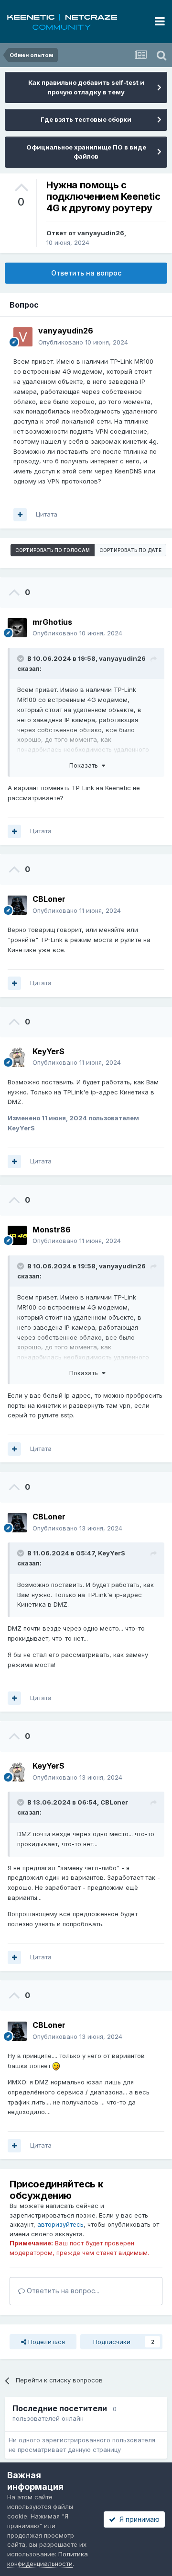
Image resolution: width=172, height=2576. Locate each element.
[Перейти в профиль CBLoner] (17, 905)
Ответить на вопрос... (62, 2291)
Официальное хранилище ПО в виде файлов (86, 152)
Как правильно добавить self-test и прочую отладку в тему (86, 87)
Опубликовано (83, 342)
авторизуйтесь (60, 2224)
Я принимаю (138, 2519)
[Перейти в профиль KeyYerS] (17, 1057)
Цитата (47, 514)
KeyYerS (112, 1553)
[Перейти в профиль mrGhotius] (17, 628)
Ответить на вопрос (86, 273)
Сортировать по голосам (53, 550)
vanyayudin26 (101, 233)
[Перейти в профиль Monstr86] (17, 1235)
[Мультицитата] (20, 515)
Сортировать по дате (130, 550)
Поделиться (46, 2342)
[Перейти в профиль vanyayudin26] (23, 337)
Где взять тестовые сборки (86, 119)
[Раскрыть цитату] (21, 658)
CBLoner (114, 1802)
